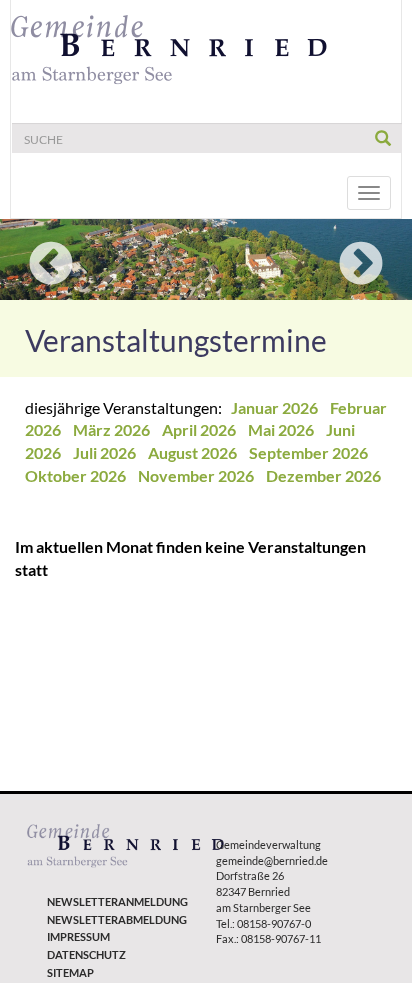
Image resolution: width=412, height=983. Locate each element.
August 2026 (194, 452)
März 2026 (113, 429)
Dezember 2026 (323, 475)
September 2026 (310, 452)
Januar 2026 (276, 407)
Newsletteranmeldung (117, 901)
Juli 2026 (106, 452)
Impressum (78, 936)
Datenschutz (86, 954)
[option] (206, 259)
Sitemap (70, 972)
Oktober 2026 (77, 475)
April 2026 (200, 429)
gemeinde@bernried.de (272, 860)
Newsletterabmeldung (117, 919)
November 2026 (197, 475)
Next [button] (361, 265)
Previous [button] (51, 265)
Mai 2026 (282, 429)
